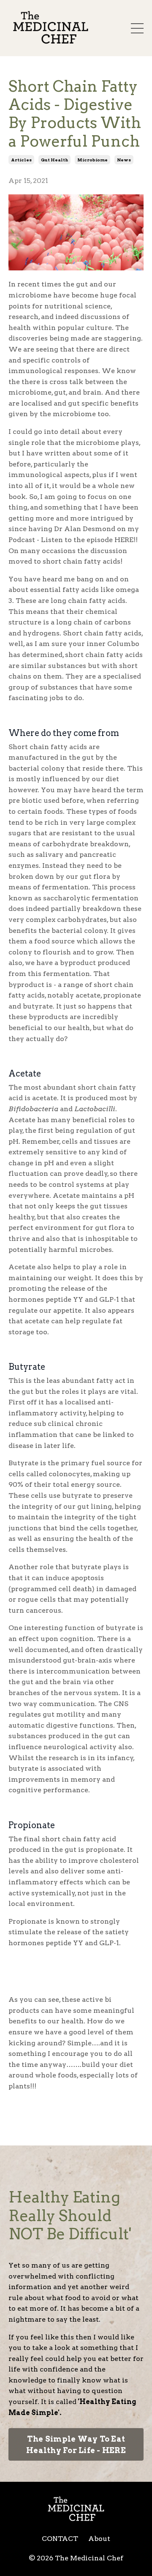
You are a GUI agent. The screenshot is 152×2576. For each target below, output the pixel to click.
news (124, 160)
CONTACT (60, 2539)
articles (21, 160)
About (99, 2539)
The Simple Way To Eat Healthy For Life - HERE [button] (76, 2445)
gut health (54, 160)
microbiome (92, 160)
